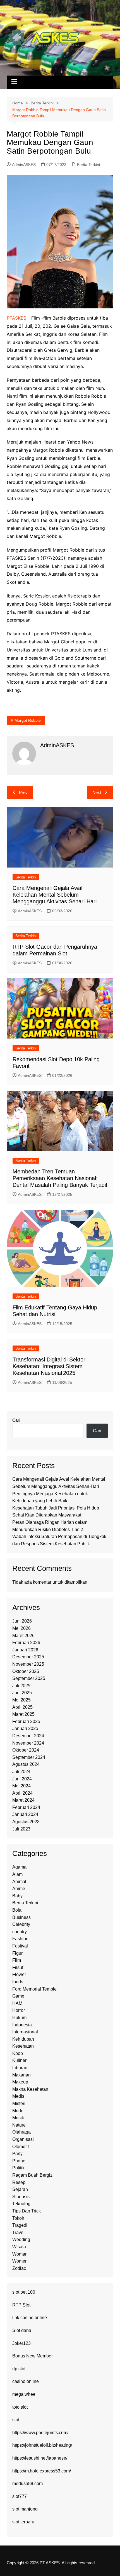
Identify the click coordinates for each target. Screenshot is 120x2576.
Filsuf (18, 1967)
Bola (17, 1910)
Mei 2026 (21, 1628)
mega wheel (24, 2394)
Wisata (19, 2247)
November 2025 (28, 1664)
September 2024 (29, 1757)
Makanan (21, 2075)
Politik (18, 2168)
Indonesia (22, 2025)
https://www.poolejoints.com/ (40, 2433)
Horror (19, 2010)
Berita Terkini (88, 165)
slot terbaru (23, 2522)
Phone (19, 2161)
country (20, 1932)
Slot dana (22, 2330)
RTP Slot (21, 2305)
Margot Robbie (28, 720)
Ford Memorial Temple (34, 1989)
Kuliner (19, 2060)
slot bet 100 (24, 2292)
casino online (26, 2381)
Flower (19, 1974)
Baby (17, 1896)
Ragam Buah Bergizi (33, 2175)
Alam (17, 1874)
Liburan (20, 2068)
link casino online (30, 2318)
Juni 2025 (22, 1693)
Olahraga (21, 2132)
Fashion (20, 1939)
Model (18, 2111)
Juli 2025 (21, 1686)
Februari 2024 (26, 1807)
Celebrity (21, 1924)
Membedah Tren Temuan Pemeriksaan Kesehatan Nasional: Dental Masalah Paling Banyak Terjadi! (60, 1178)
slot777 (20, 2496)
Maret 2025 (23, 1714)
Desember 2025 (28, 1657)
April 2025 (22, 1707)
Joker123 (21, 2343)
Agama (19, 1867)
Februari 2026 (26, 1643)
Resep (19, 2182)
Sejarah (20, 2189)
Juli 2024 (21, 1772)
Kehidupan (23, 2039)
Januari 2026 (25, 1650)
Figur (17, 1953)
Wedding (21, 2239)
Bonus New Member (33, 2356)
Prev (23, 792)
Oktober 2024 (26, 1750)
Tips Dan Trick (27, 2211)
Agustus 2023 (26, 1822)
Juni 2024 (22, 1779)
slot (16, 2420)
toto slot (20, 2407)
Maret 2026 (23, 1636)
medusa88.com (27, 2484)
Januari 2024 (25, 1814)
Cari (16, 1420)
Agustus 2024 (26, 1764)
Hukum (19, 2018)
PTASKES (16, 318)
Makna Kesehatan (30, 2089)
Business (21, 1917)
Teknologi (22, 2204)
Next (97, 792)
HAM (17, 2003)
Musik (18, 2118)
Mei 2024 (21, 1786)
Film (17, 1960)
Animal (19, 1882)
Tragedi (20, 2225)
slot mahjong (25, 2509)
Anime (19, 1889)
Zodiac (19, 2268)
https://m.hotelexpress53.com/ (42, 2471)
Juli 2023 (21, 1829)
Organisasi (23, 2139)
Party (17, 2154)
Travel (18, 2232)
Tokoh (18, 2218)
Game (18, 1996)
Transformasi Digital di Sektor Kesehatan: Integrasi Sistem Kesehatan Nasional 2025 (49, 1366)
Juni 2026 (22, 1621)
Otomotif (21, 2147)
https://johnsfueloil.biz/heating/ (42, 2445)
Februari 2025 (26, 1721)
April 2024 (22, 1793)
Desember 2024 (28, 1736)
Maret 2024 (23, 1800)
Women (20, 2261)
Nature (19, 2125)
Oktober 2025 (26, 1671)
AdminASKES (24, 165)
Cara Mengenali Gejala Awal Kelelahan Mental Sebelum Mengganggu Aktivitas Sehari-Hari (55, 895)
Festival (20, 1946)
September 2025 (29, 1678)
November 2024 (28, 1743)
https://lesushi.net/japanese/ (40, 2458)
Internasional (25, 2032)
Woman (20, 2254)
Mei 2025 (21, 1700)
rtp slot (19, 2369)
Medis (18, 2096)
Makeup (20, 2082)
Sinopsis (21, 2197)
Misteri (19, 2103)
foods (18, 1982)
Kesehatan (23, 2046)
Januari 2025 (25, 1728)
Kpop (18, 2053)
